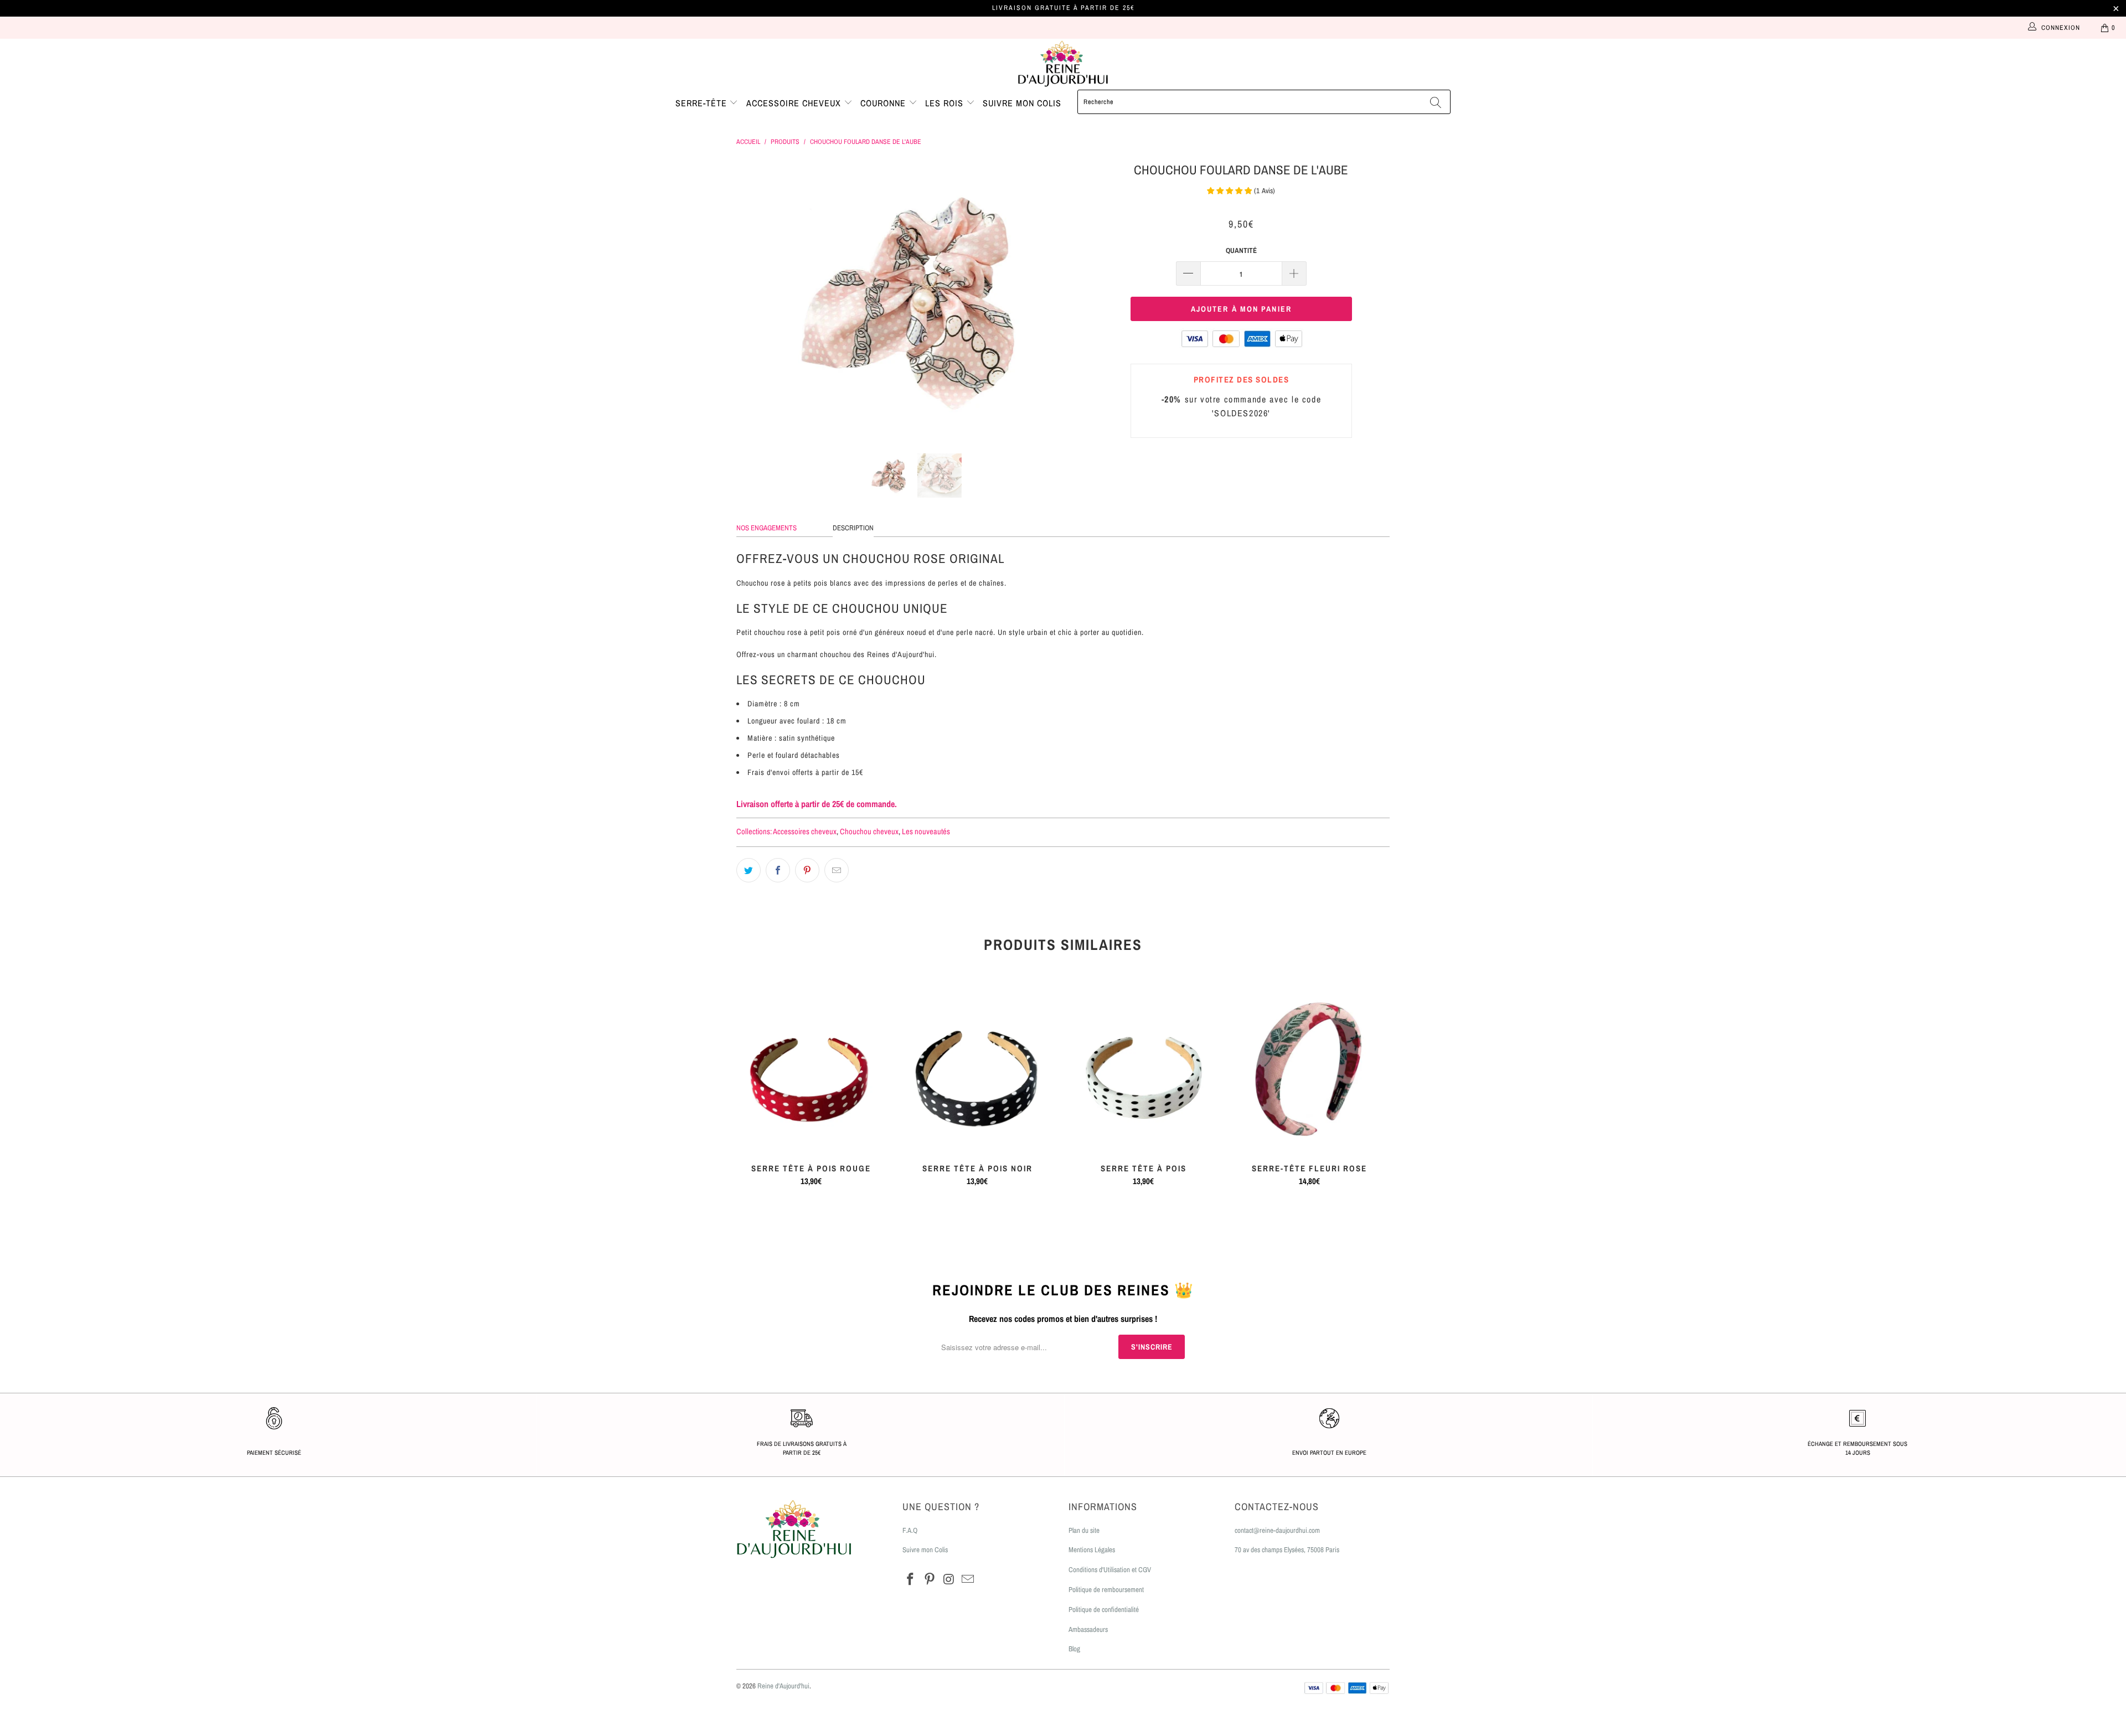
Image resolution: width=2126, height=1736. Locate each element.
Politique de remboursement (1106, 1590)
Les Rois (946, 103)
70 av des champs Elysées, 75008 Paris (1287, 1550)
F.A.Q (910, 1530)
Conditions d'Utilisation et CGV (1110, 1570)
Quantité (1241, 250)
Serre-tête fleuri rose (1309, 1070)
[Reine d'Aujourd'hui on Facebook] (911, 1580)
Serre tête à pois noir (977, 1070)
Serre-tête (703, 103)
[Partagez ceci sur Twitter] (749, 870)
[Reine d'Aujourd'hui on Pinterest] (930, 1580)
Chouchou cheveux (869, 831)
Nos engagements (767, 528)
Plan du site (1084, 1530)
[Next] (1074, 298)
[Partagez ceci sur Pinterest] (807, 870)
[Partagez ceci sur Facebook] (778, 870)
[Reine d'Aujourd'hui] (1063, 64)
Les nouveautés (926, 831)
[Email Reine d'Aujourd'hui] (968, 1580)
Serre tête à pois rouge (811, 1070)
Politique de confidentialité (1104, 1610)
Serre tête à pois (1143, 1070)
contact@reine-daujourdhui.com (1277, 1530)
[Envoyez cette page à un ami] (837, 870)
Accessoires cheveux (805, 831)
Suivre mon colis (1022, 103)
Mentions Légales (1092, 1550)
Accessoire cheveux (795, 103)
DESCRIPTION (853, 528)
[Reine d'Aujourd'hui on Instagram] (949, 1580)
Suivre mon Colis (925, 1550)
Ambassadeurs (1088, 1629)
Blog (1074, 1649)
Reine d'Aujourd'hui (783, 1686)
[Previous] (755, 298)
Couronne (884, 103)
